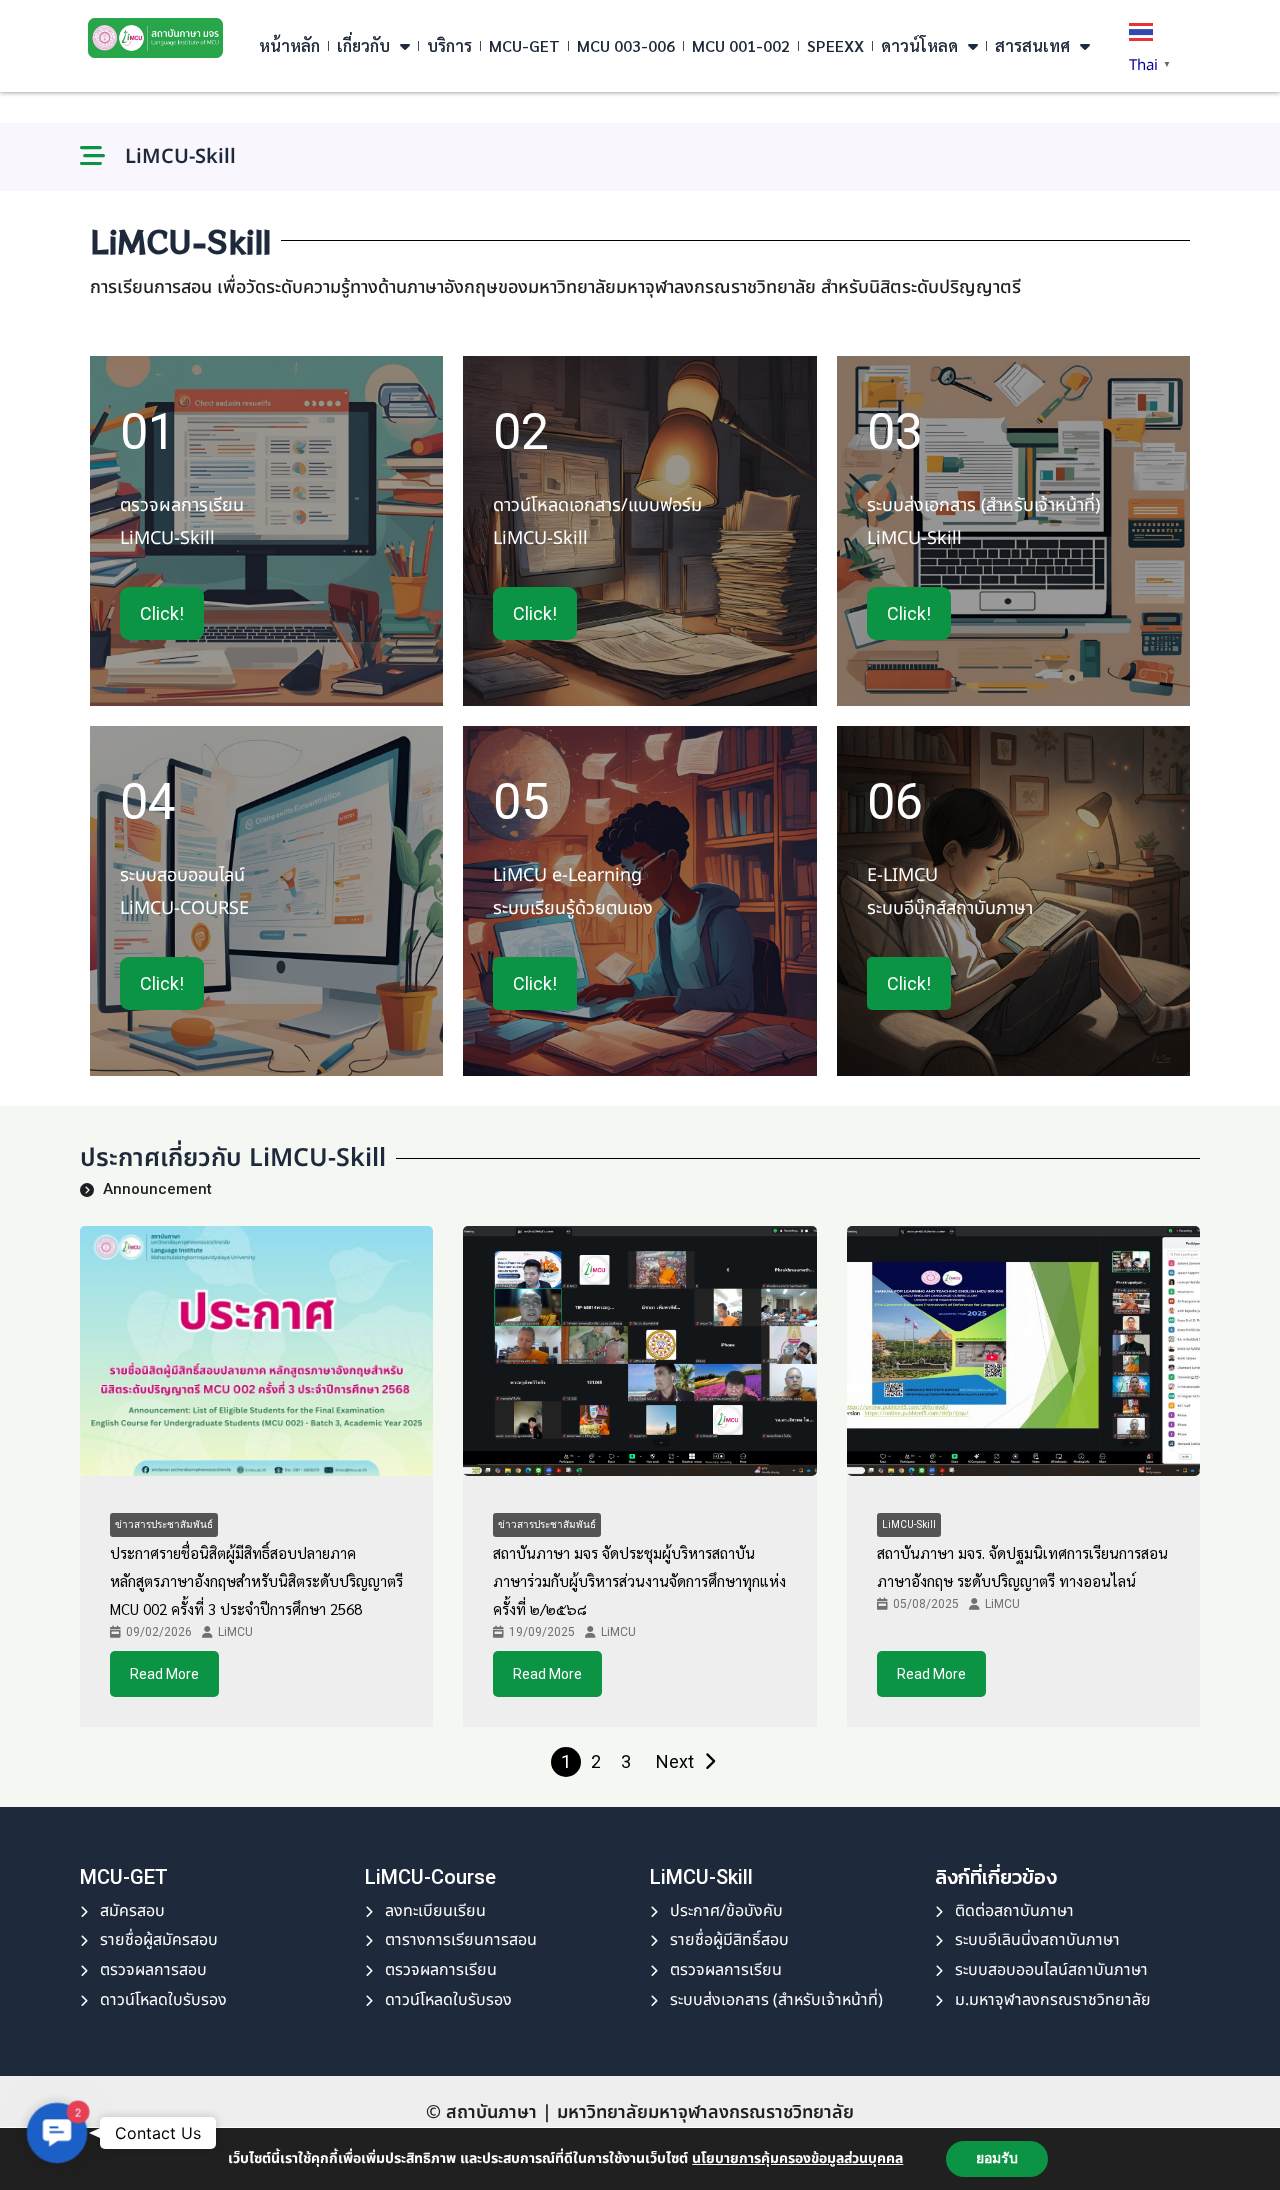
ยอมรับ (997, 2158)
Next (675, 1761)
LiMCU (235, 1632)
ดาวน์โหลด (919, 45)
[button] (57, 2133)
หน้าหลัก (289, 45)
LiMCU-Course (430, 1877)
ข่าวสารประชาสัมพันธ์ (164, 1524)
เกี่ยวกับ (363, 45)
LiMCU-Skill (909, 1524)
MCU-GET (524, 45)
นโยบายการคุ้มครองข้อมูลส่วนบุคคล (797, 2158)
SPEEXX (835, 45)
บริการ (449, 45)
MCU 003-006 (626, 45)
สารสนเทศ (1032, 45)
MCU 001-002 (741, 45)
